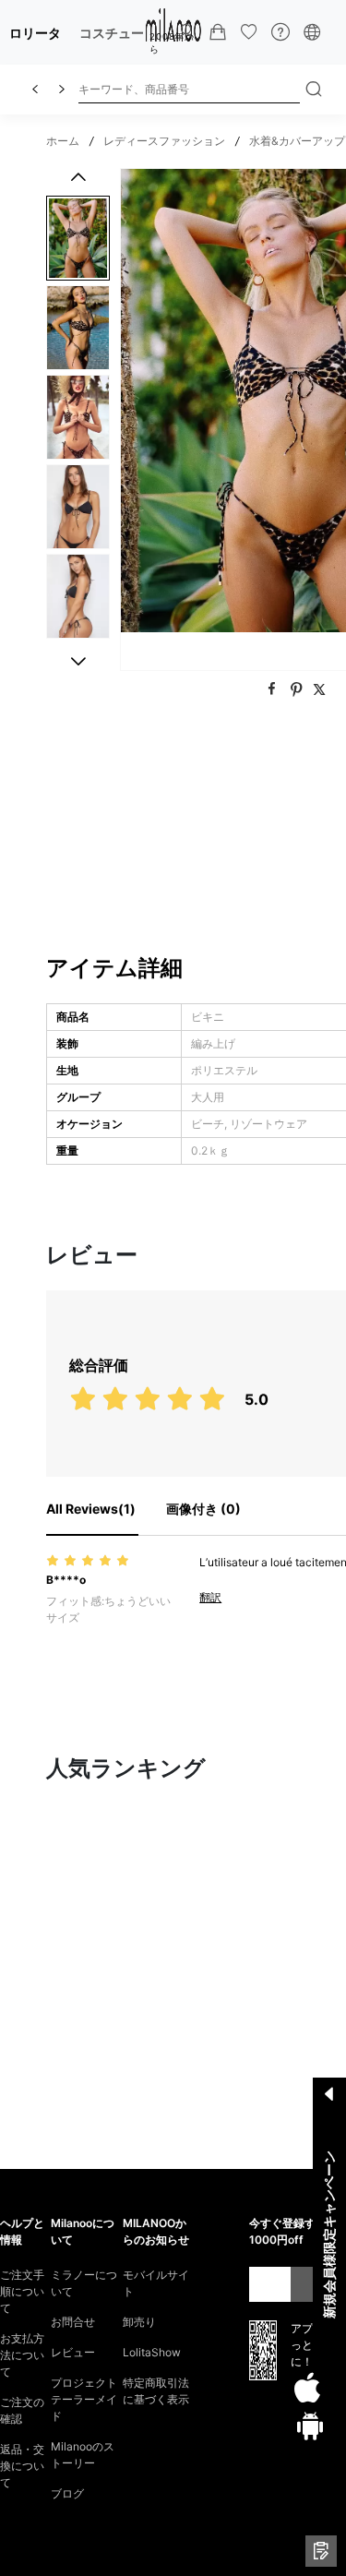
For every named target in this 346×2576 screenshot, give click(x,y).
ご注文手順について (22, 2291)
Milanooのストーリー (83, 2455)
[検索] (314, 90)
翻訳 (210, 1597)
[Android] (310, 2426)
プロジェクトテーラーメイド (84, 2399)
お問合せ (73, 2322)
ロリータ (35, 33)
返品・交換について (22, 2466)
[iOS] (307, 2389)
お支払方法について (22, 2355)
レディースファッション (164, 141)
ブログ (67, 2493)
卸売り (139, 2322)
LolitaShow (152, 2352)
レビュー (73, 2352)
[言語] (312, 32)
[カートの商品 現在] (218, 32)
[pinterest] (298, 689)
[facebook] (274, 689)
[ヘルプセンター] (280, 32)
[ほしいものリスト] (249, 32)
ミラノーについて (84, 2283)
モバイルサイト (156, 2283)
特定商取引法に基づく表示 (156, 2391)
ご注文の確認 (22, 2410)
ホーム (63, 141)
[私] (186, 32)
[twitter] (319, 689)
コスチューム (118, 33)
